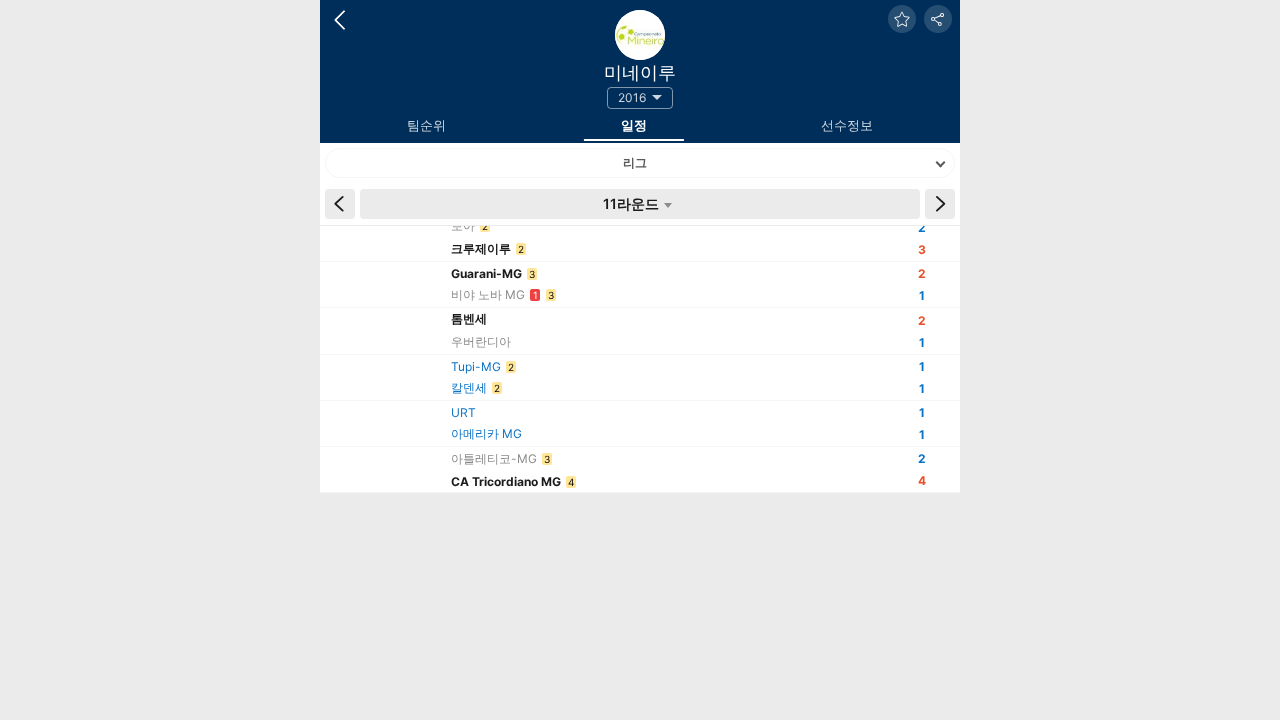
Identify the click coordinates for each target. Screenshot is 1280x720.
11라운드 (631, 203)
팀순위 (426, 125)
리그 (635, 162)
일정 (634, 125)
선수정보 (847, 125)
